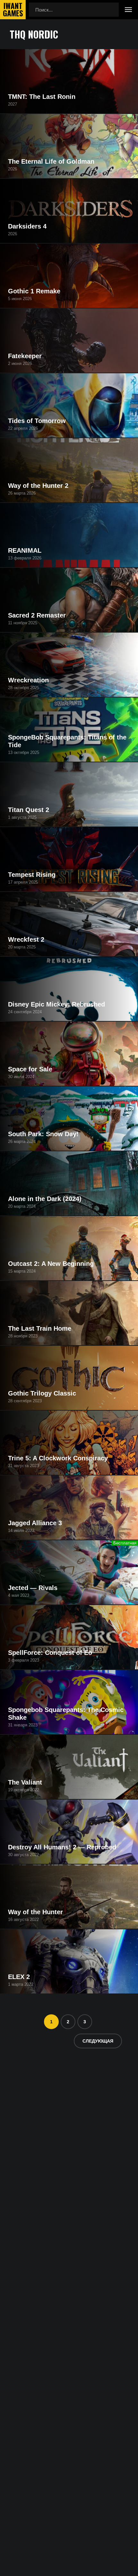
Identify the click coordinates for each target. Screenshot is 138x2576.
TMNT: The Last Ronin (42, 97)
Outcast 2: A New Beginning (51, 1264)
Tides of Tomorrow (37, 421)
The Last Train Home (40, 1328)
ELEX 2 (19, 1977)
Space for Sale (30, 1069)
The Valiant (25, 1782)
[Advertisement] (69, 2133)
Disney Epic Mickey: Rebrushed (56, 1004)
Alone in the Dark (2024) (45, 1199)
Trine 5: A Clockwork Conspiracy (58, 1458)
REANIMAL (25, 550)
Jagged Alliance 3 (35, 1523)
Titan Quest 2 (29, 810)
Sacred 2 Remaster (37, 615)
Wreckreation (28, 680)
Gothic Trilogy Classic (42, 1393)
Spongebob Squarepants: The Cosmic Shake (66, 1714)
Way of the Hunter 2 (38, 486)
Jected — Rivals (33, 1588)
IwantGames (13, 10)
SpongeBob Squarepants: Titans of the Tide (67, 741)
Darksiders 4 (27, 226)
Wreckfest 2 (26, 939)
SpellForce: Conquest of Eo (50, 1653)
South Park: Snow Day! (43, 1134)
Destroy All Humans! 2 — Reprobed (62, 1847)
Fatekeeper (25, 356)
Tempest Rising (32, 875)
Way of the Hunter (35, 1912)
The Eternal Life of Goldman (51, 161)
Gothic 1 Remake (34, 291)
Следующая (98, 2041)
